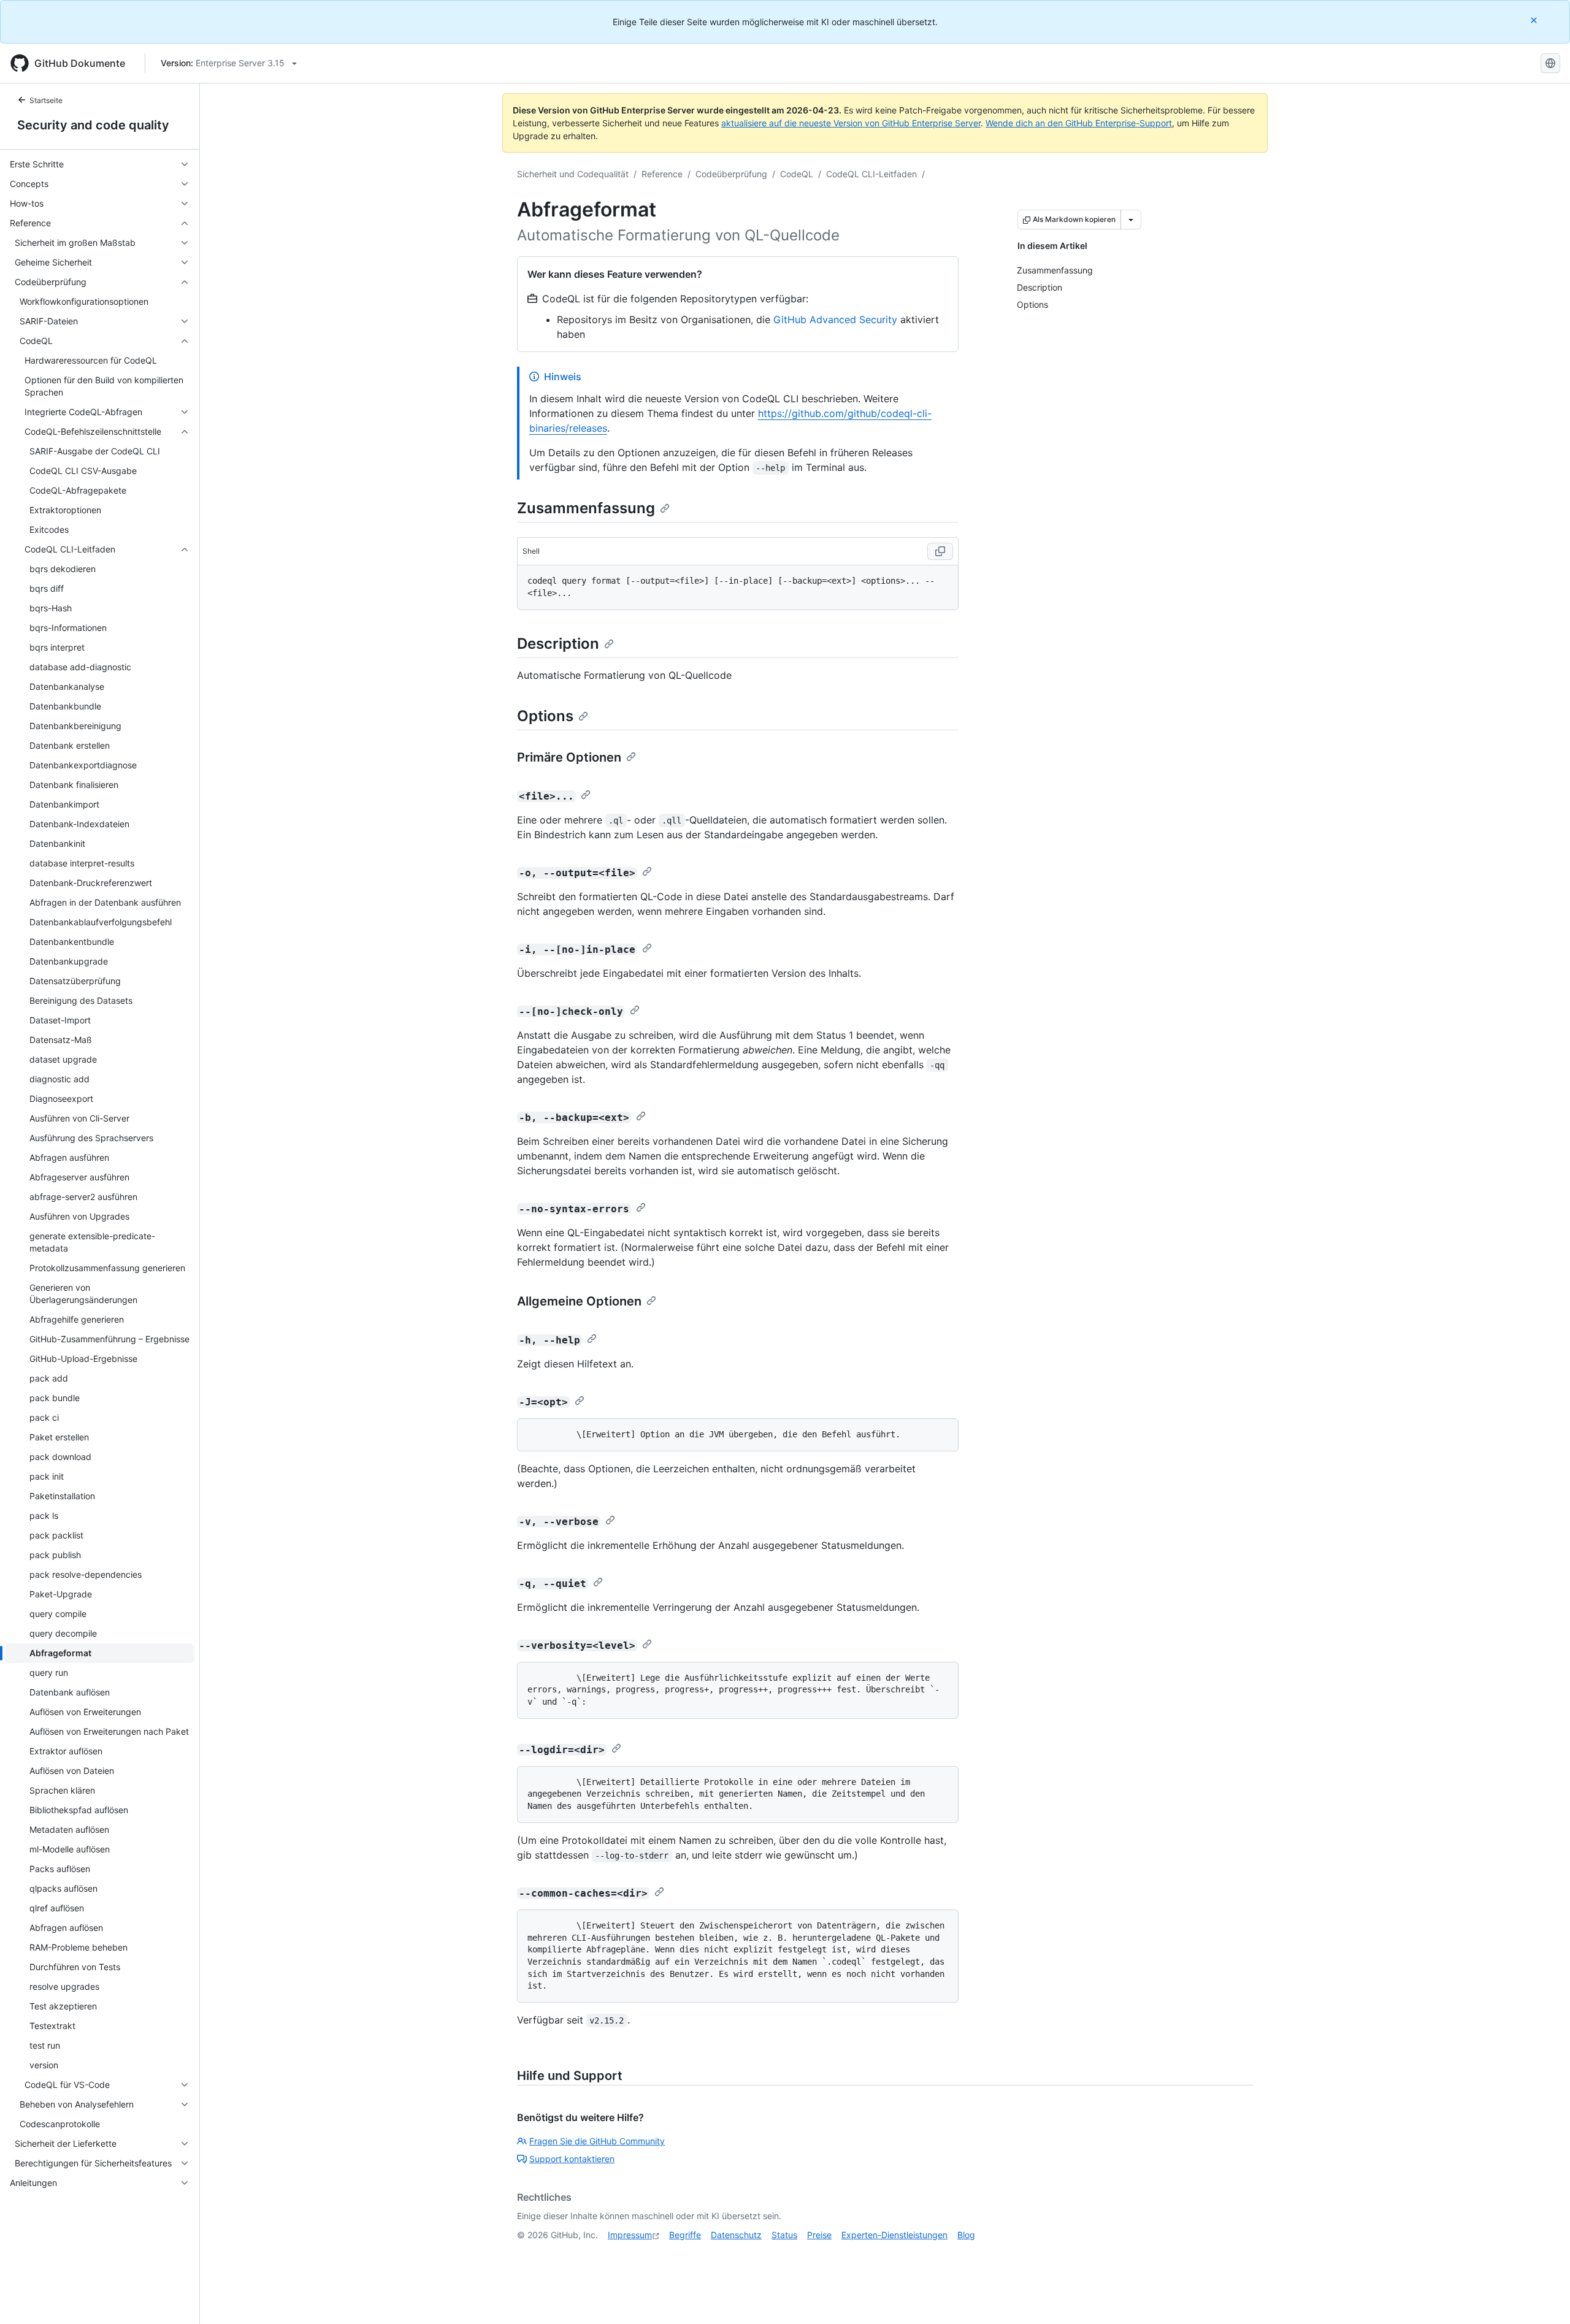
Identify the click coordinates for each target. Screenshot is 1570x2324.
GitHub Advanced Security (835, 319)
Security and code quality (93, 125)
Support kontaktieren (572, 2159)
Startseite (46, 100)
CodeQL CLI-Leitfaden (871, 174)
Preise (819, 2235)
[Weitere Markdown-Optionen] (1131, 220)
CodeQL (797, 174)
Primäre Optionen (569, 757)
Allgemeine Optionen (579, 1301)
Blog (966, 2235)
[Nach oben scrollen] (1543, 2297)
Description (558, 644)
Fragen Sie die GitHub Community (597, 2141)
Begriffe (685, 2235)
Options (545, 716)
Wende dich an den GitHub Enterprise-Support (1079, 123)
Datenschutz (736, 2235)
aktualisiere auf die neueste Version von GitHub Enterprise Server (851, 123)
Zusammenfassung (586, 508)
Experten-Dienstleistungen (894, 2235)
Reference (662, 174)
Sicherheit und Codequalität (573, 174)
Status (784, 2235)
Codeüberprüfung (731, 174)
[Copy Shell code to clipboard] (940, 551)
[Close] (1535, 20)
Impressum (630, 2235)
